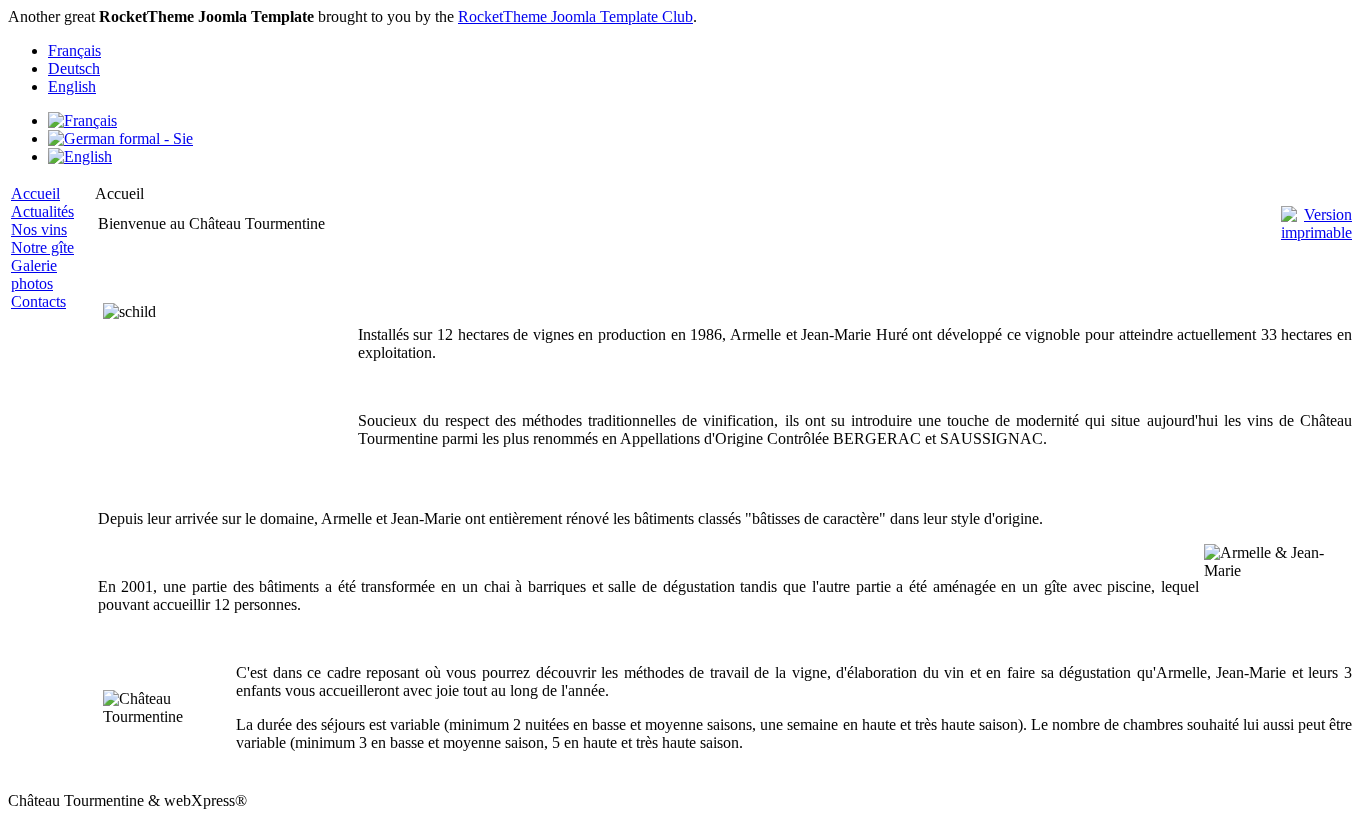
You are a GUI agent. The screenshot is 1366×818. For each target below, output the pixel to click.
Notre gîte (42, 247)
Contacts (38, 301)
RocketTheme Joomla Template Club (575, 16)
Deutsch (74, 68)
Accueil (35, 193)
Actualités (42, 211)
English (72, 86)
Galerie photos (34, 274)
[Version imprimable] (1316, 218)
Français (74, 50)
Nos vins (39, 229)
